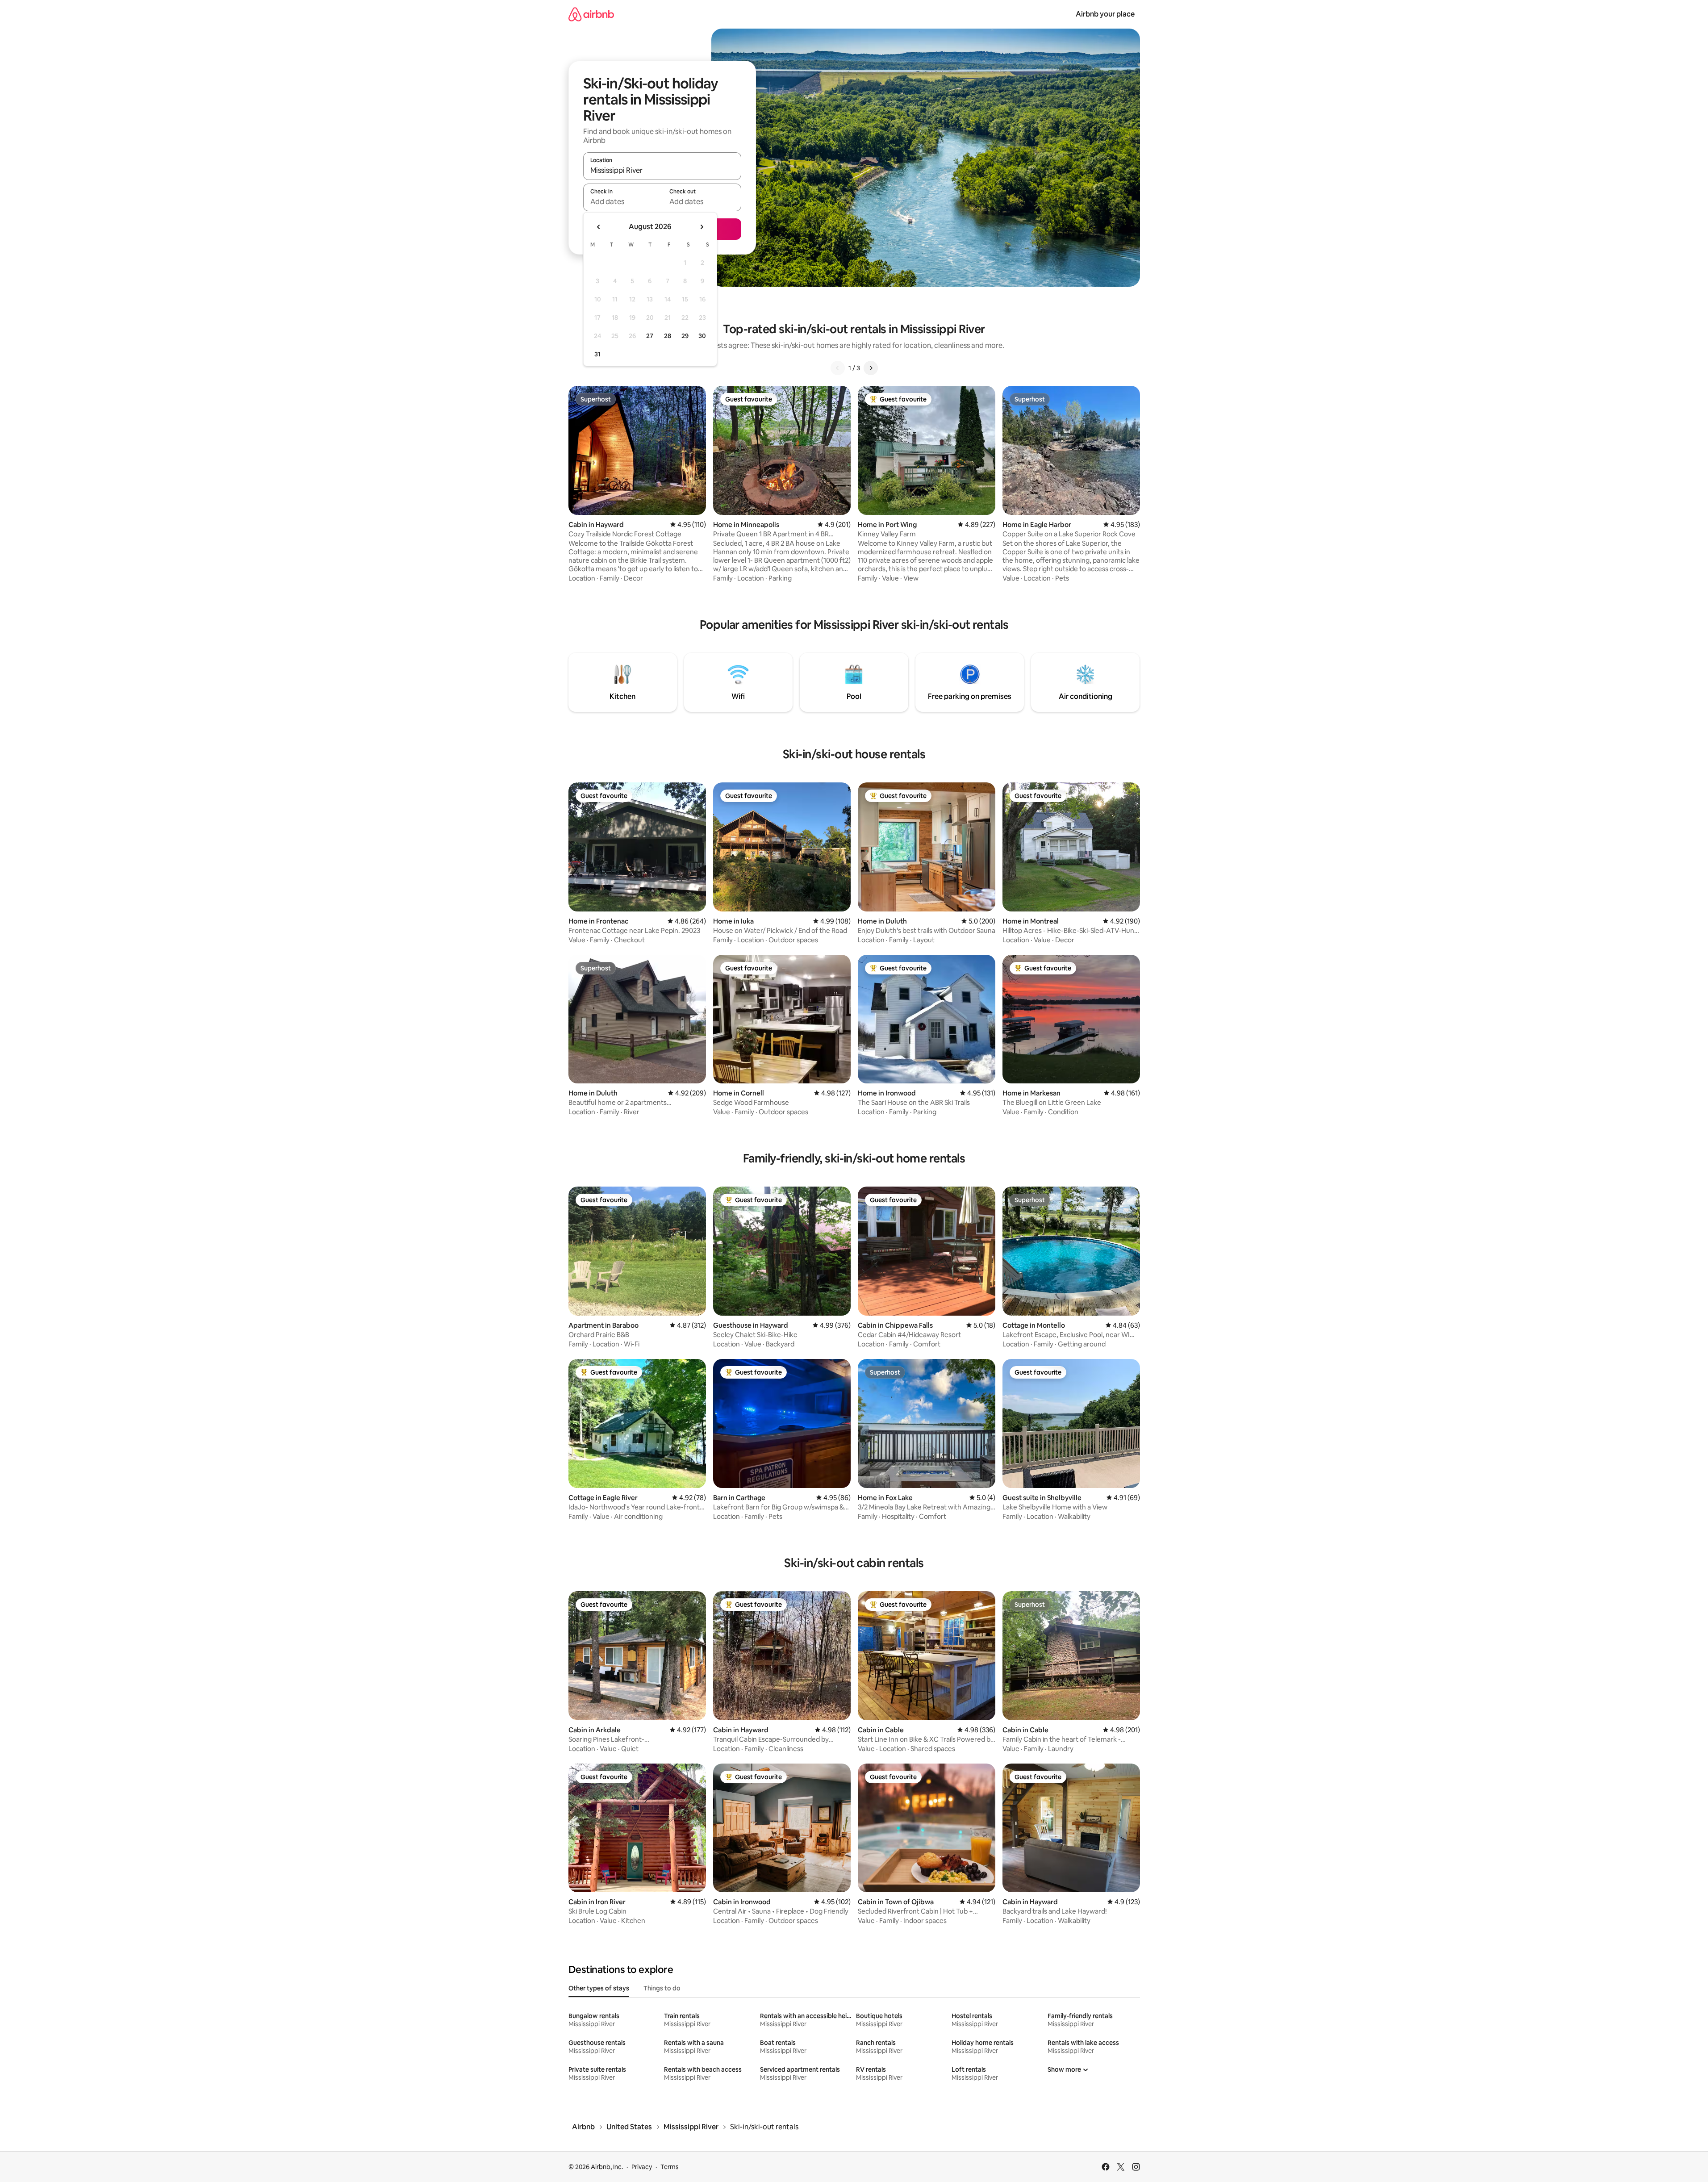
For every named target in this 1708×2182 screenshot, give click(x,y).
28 (668, 336)
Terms (670, 2167)
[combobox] (662, 170)
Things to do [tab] (662, 1988)
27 (650, 336)
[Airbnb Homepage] (591, 14)
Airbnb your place (1105, 14)
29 (685, 336)
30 (702, 336)
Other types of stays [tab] (599, 1988)
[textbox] (623, 201)
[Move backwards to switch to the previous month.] (599, 227)
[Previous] (838, 368)
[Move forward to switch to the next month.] (702, 227)
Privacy (642, 2167)
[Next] (871, 368)
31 (597, 354)
